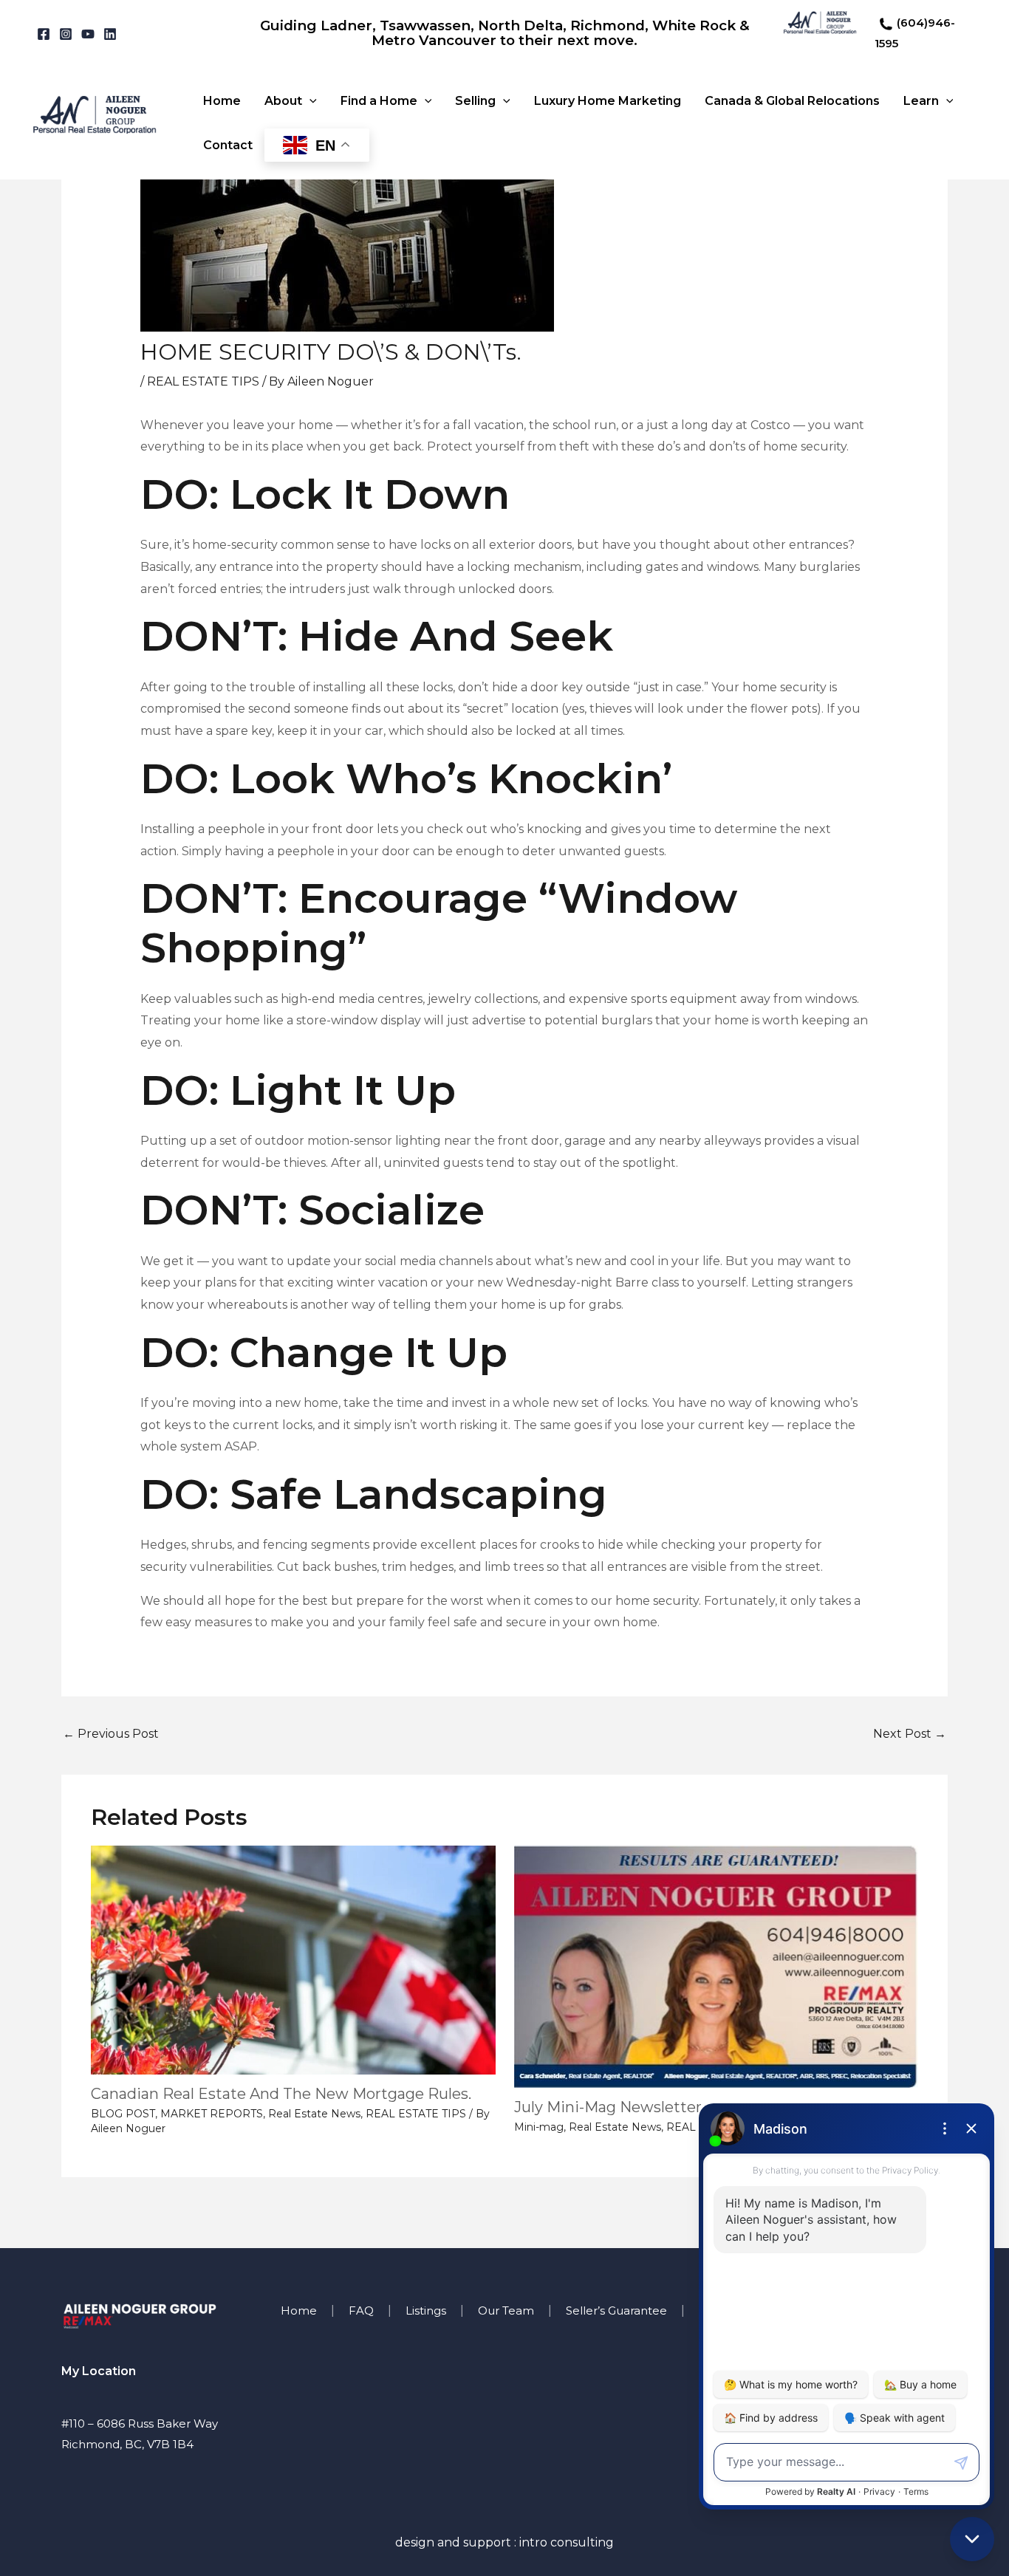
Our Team (506, 2310)
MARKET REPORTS (212, 2114)
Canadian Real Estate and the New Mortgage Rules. (281, 2094)
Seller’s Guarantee (616, 2310)
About (283, 101)
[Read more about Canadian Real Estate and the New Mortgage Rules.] (293, 1959)
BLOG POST (123, 2114)
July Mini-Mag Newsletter (608, 2107)
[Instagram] (66, 34)
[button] (309, 101)
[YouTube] (88, 34)
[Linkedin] (110, 34)
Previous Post (111, 1734)
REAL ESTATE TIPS (203, 381)
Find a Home (379, 101)
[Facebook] (44, 34)
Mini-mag (539, 2127)
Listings (426, 2310)
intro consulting (567, 2542)
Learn (921, 101)
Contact (228, 145)
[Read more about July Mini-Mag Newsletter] (716, 1966)
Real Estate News (314, 2114)
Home (222, 101)
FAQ (361, 2310)
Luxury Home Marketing (608, 101)
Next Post (910, 1734)
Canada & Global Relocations (792, 101)
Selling (475, 101)
